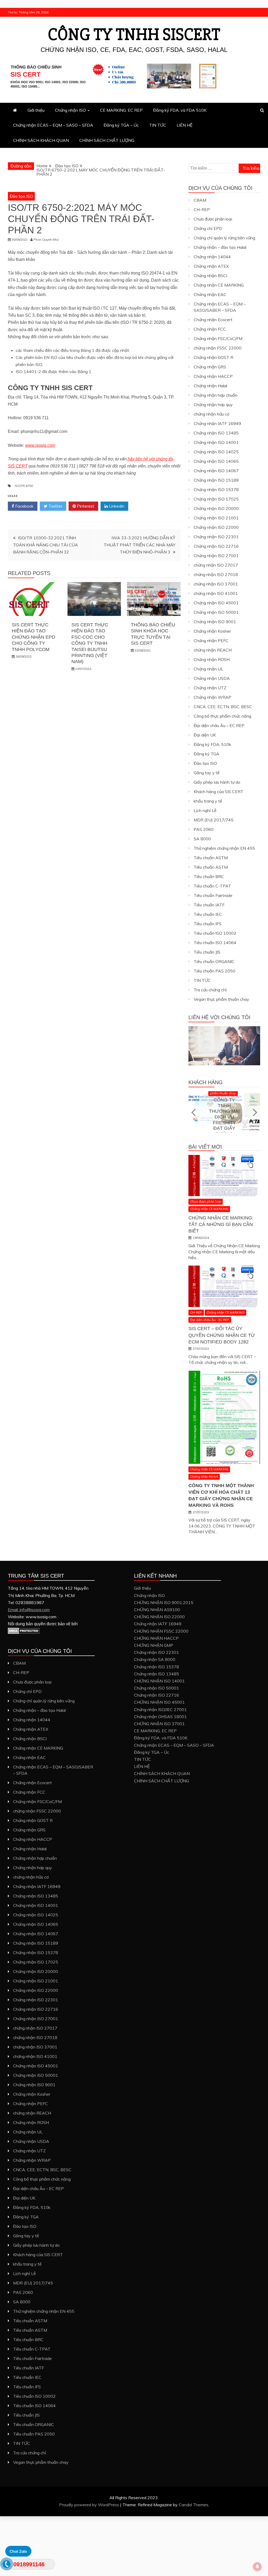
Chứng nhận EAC (210, 294)
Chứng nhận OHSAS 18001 (160, 1717)
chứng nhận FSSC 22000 (218, 348)
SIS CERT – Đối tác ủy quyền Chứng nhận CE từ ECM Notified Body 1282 (222, 1335)
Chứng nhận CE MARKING (219, 285)
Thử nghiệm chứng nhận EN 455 (224, 848)
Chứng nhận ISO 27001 (216, 556)
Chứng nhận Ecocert (213, 320)
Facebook (24, 506)
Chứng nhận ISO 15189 (216, 480)
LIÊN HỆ (185, 125)
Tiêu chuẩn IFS (208, 924)
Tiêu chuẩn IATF (209, 905)
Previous (194, 1112)
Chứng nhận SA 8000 (155, 1659)
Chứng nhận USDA (212, 678)
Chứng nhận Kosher (212, 631)
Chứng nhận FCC (210, 329)
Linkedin (116, 506)
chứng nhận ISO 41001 (216, 593)
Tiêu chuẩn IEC (208, 914)
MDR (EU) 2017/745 (214, 820)
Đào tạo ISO (21, 196)
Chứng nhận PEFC (211, 641)
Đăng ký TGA (206, 754)
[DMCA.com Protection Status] (24, 1633)
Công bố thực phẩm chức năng (222, 716)
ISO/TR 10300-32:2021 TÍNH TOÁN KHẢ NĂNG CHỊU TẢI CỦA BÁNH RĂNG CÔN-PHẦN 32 (46, 545)
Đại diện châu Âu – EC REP (219, 725)
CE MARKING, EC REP (121, 110)
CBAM (200, 200)
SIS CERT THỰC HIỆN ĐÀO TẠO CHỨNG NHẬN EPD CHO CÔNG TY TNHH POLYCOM (33, 637)
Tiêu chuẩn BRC (209, 876)
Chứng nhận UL (208, 669)
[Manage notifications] (257, 2567)
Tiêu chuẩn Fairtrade (213, 895)
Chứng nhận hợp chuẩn (216, 395)
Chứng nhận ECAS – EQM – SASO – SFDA (53, 125)
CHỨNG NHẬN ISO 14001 (159, 1681)
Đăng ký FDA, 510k (212, 744)
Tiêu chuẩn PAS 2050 (214, 971)
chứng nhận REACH (213, 650)
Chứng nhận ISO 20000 (216, 508)
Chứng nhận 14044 (212, 257)
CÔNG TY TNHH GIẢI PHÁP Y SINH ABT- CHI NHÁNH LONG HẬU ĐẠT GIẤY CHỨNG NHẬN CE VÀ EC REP (224, 1115)
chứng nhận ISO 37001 (216, 584)
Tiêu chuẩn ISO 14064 (215, 943)
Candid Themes (194, 2505)
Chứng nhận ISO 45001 (216, 603)
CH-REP (202, 209)
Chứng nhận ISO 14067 (216, 471)
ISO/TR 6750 (24, 486)
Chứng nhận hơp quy (213, 405)
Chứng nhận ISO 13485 (216, 433)
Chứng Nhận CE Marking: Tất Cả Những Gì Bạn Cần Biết (221, 1224)
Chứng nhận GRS (210, 367)
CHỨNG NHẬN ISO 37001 (159, 1724)
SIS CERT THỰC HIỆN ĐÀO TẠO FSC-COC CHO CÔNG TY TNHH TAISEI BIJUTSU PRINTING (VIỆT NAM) (90, 643)
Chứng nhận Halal (210, 386)
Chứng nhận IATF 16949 (217, 423)
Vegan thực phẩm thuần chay (221, 999)
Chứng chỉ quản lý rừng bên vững (224, 238)
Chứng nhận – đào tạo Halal (220, 247)
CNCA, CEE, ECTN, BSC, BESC (223, 707)
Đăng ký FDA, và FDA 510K (180, 110)
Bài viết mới (205, 1147)
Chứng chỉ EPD (208, 228)
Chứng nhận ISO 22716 (216, 546)
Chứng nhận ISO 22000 (216, 527)
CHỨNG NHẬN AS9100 (157, 1610)
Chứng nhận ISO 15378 (216, 490)
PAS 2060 (204, 829)
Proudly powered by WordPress (90, 2505)
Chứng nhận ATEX (211, 266)
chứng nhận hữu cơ (211, 414)
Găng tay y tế (207, 773)
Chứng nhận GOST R (213, 357)
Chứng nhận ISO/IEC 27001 (160, 1709)
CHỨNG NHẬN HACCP (156, 1638)
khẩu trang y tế (208, 801)
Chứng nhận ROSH (212, 659)
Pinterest (85, 506)
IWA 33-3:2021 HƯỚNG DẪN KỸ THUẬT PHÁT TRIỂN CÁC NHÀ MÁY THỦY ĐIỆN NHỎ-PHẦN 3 (139, 545)
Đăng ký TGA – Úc (121, 125)
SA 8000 (202, 839)
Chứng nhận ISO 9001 (215, 622)
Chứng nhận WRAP (213, 697)
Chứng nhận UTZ (210, 688)
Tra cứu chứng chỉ (210, 990)
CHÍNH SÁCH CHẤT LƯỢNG (107, 140)
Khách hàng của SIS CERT (219, 792)
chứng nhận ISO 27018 (216, 574)
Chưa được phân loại (213, 219)
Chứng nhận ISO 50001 (216, 612)
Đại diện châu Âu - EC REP (210, 1320)
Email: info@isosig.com (29, 1610)
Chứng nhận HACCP (213, 376)
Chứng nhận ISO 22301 (216, 537)
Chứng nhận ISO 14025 (216, 452)
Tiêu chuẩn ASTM (211, 858)
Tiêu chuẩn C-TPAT (212, 886)
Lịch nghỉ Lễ (205, 810)
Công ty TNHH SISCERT (134, 35)
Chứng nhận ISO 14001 (216, 442)
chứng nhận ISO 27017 (216, 565)
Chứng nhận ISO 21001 (216, 518)
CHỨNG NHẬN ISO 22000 (159, 1617)
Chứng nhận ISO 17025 (216, 499)
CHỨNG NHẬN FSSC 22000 (161, 1631)
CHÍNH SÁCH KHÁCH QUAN (41, 140)
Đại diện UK (205, 735)
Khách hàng (206, 1082)
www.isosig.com (40, 445)
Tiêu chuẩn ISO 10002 (215, 933)
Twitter (55, 506)
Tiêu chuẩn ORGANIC (214, 961)
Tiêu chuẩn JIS (207, 952)
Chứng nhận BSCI (210, 276)
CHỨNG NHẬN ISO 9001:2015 (164, 1602)
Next (255, 1112)
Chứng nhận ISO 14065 (216, 461)
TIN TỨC (158, 125)
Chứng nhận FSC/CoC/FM (218, 338)
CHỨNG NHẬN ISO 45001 (159, 1702)
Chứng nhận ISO (70, 110)
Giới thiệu (36, 110)
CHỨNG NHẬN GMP (154, 1645)
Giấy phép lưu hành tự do (217, 782)
